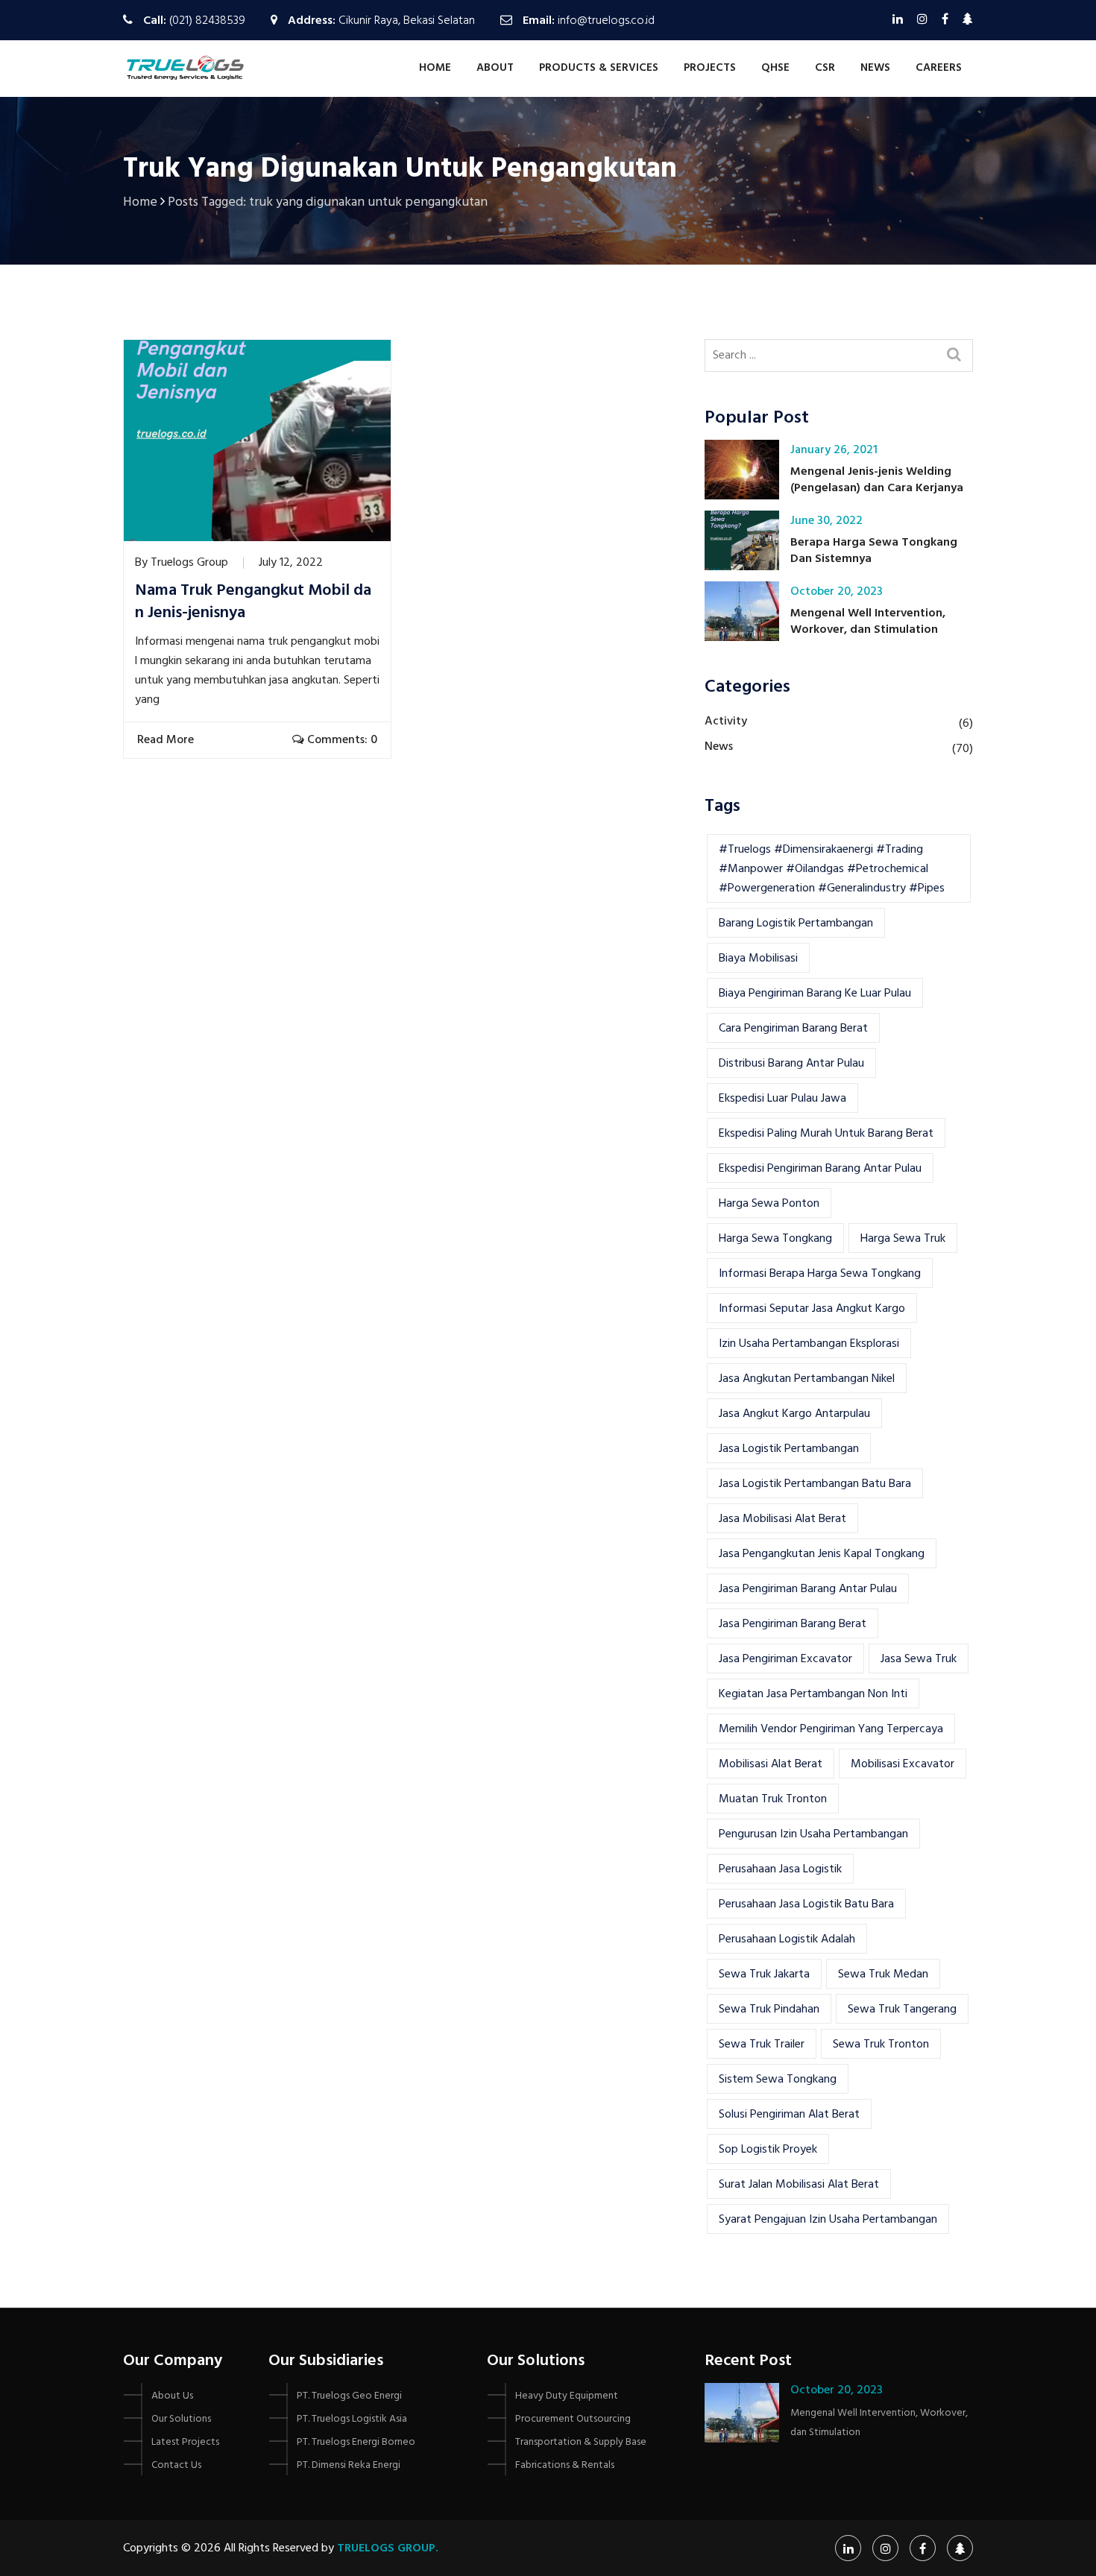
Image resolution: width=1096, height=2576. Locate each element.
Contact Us (176, 2465)
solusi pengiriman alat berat (789, 2115)
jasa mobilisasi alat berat (782, 1519)
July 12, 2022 (291, 563)
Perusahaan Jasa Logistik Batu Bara (806, 1904)
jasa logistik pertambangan (789, 1449)
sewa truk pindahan (769, 2010)
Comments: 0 (341, 740)
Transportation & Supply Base (581, 2442)
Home (435, 68)
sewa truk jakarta (764, 1974)
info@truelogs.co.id (606, 21)
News (875, 68)
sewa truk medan (883, 1974)
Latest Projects (185, 2442)
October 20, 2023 (837, 592)
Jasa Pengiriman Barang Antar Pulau (808, 1589)
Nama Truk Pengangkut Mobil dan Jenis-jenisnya (253, 602)
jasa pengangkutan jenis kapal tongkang (822, 1554)
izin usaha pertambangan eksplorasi (809, 1344)
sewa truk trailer (762, 2045)
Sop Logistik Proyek (768, 2150)
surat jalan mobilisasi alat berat (799, 2185)
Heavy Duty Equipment (567, 2396)
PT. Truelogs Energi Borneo (356, 2442)
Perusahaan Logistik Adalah (787, 1939)
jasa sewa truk (919, 1659)
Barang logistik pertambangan (796, 924)
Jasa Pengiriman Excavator (785, 1659)
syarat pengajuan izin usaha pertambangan (828, 2220)
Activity (726, 722)
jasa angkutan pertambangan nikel (807, 1379)
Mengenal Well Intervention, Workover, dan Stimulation (868, 622)
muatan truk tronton (773, 1799)
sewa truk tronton (881, 2045)
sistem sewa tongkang (778, 2080)
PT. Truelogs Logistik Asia (352, 2419)
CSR (825, 68)
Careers (939, 68)
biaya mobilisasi (758, 959)
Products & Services (599, 68)
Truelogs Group (189, 563)
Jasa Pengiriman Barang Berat (793, 1624)
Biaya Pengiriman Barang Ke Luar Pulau (815, 994)
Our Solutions (181, 2419)
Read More (167, 740)
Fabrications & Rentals (565, 2465)
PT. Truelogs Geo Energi (349, 2396)
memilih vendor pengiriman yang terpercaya (831, 1729)
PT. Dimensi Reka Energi (349, 2465)
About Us (172, 2396)
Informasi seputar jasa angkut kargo (812, 1309)
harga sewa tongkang (775, 1239)
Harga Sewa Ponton (769, 1204)
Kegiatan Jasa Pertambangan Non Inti (813, 1694)
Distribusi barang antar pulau (791, 1064)
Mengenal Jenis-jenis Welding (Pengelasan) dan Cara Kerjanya (877, 480)
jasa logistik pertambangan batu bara (815, 1484)
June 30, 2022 (826, 521)
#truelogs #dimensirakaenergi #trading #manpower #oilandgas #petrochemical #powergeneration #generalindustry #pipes (832, 869)
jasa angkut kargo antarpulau (794, 1414)
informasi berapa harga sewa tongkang (820, 1274)
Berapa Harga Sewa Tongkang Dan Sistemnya (874, 551)
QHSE (775, 68)
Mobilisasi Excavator (903, 1764)
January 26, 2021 (834, 450)
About (495, 68)
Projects (710, 68)
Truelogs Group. (388, 2548)
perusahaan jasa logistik (780, 1869)
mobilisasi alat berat (771, 1764)
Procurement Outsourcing (573, 2419)
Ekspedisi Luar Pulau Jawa (782, 1099)
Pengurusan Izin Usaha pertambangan (813, 1834)
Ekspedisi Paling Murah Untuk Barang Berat (826, 1134)
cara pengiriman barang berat (793, 1029)
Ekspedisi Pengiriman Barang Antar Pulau (820, 1169)
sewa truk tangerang (902, 2010)
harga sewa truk (903, 1239)
